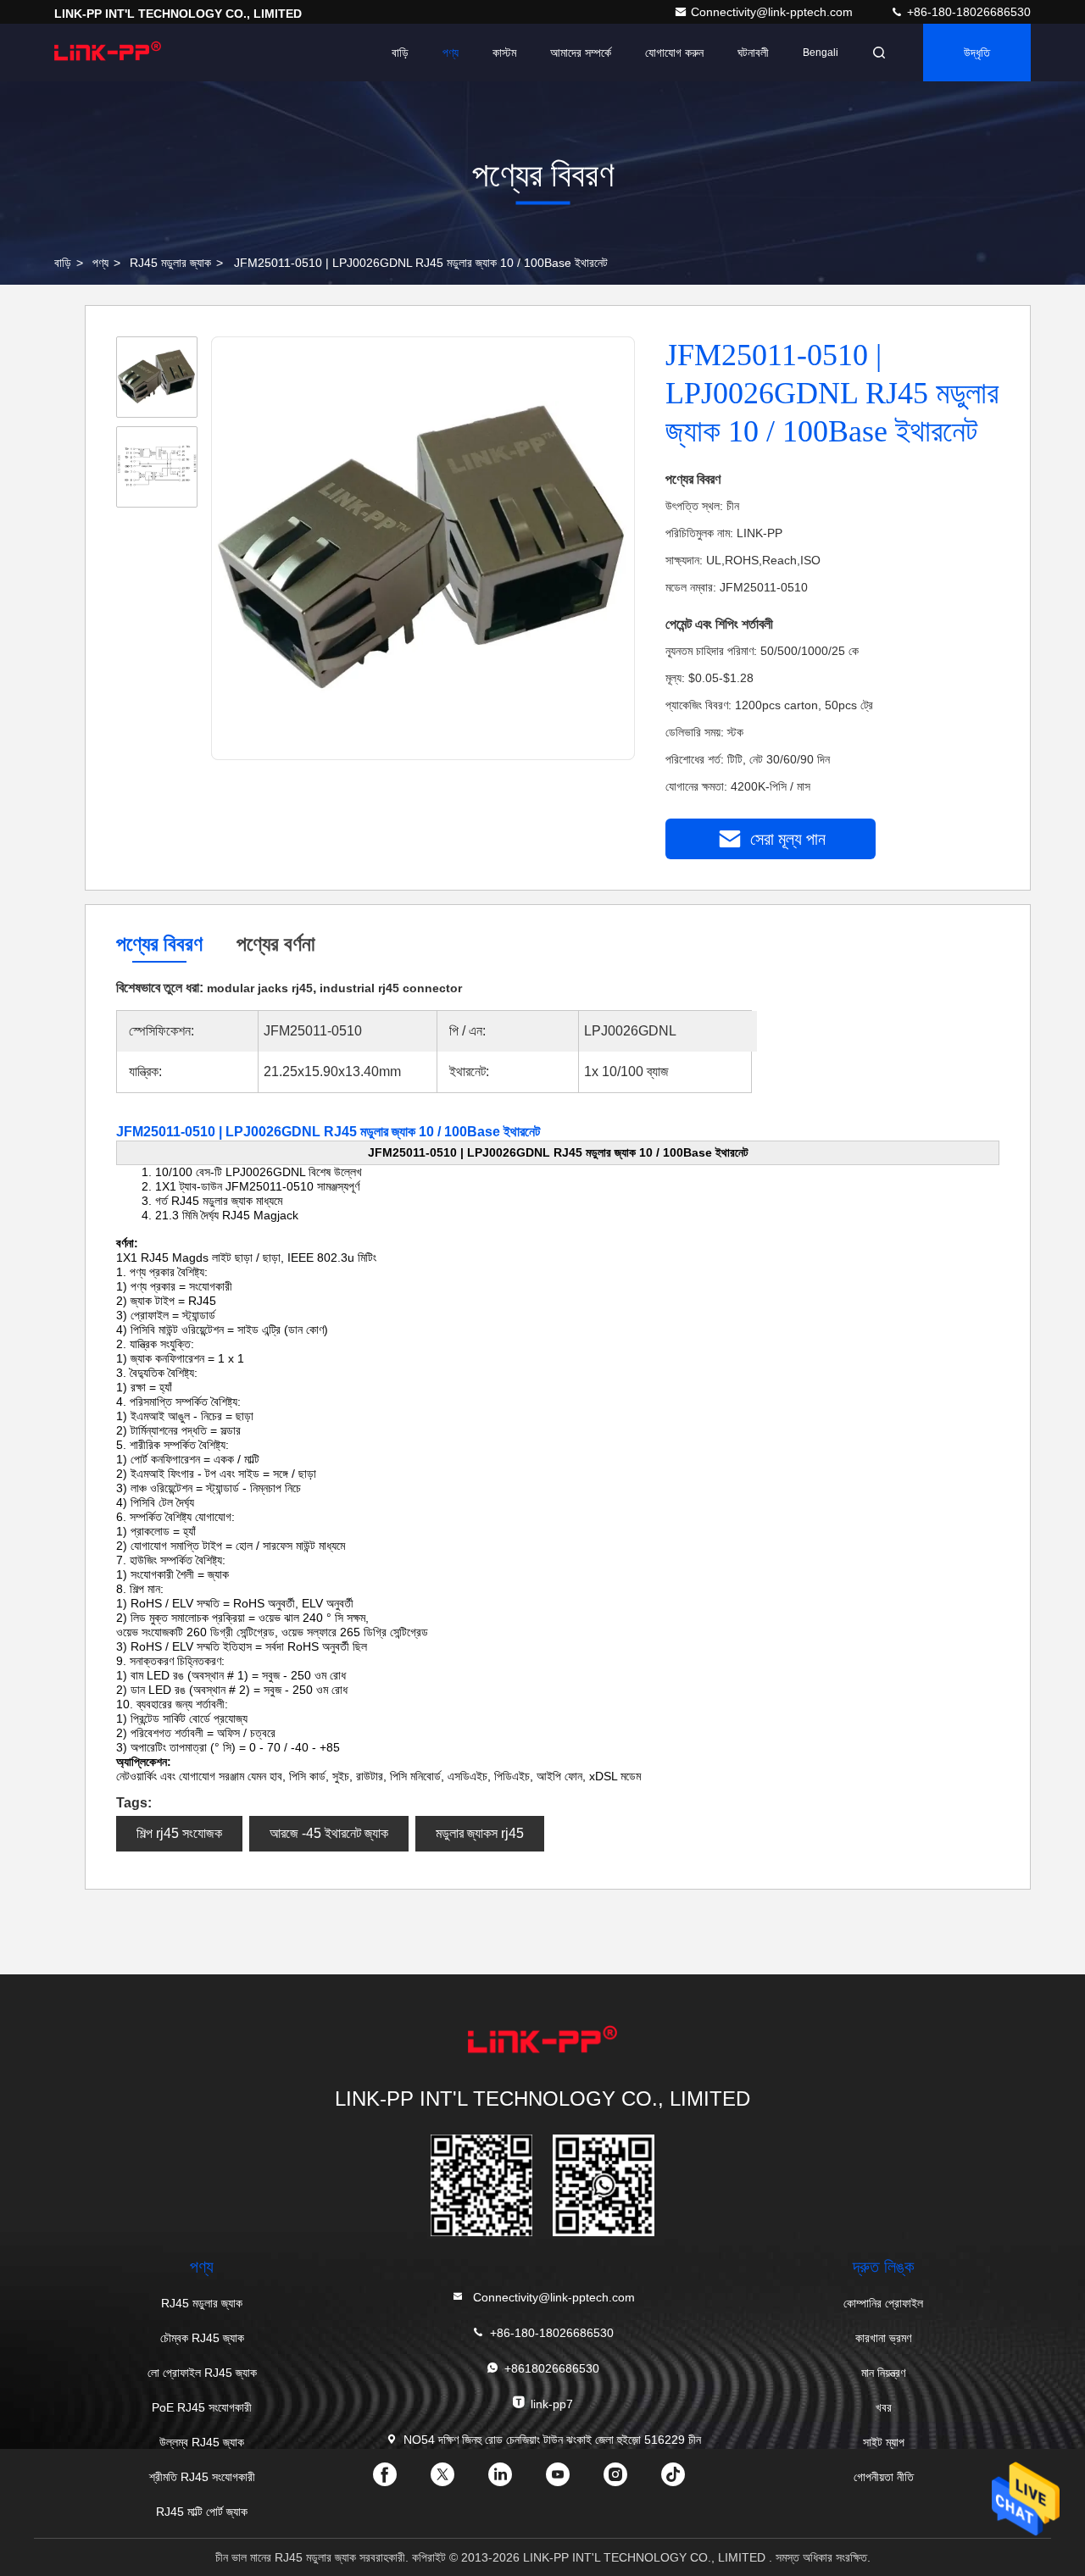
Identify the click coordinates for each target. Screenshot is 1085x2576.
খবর (884, 2407)
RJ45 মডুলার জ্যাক (170, 263)
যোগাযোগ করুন (674, 53)
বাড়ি (400, 53)
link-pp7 (552, 2404)
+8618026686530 (552, 2368)
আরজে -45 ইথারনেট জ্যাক (329, 1833)
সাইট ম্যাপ (884, 2442)
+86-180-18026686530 (967, 12)
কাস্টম (504, 53)
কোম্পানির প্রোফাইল (883, 2303)
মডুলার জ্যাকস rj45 (480, 1833)
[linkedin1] (514, 2480)
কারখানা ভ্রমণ (883, 2338)
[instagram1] (629, 2480)
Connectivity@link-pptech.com (773, 12)
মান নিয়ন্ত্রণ (883, 2373)
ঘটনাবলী (753, 53)
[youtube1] (571, 2480)
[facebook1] (398, 2480)
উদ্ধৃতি (977, 53)
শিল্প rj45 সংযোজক (179, 1833)
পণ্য (451, 53)
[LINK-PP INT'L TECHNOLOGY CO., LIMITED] (108, 53)
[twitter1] (456, 2480)
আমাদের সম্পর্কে (581, 53)
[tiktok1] (687, 2480)
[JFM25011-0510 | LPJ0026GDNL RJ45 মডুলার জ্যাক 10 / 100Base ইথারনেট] (424, 549)
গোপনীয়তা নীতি (884, 2477)
